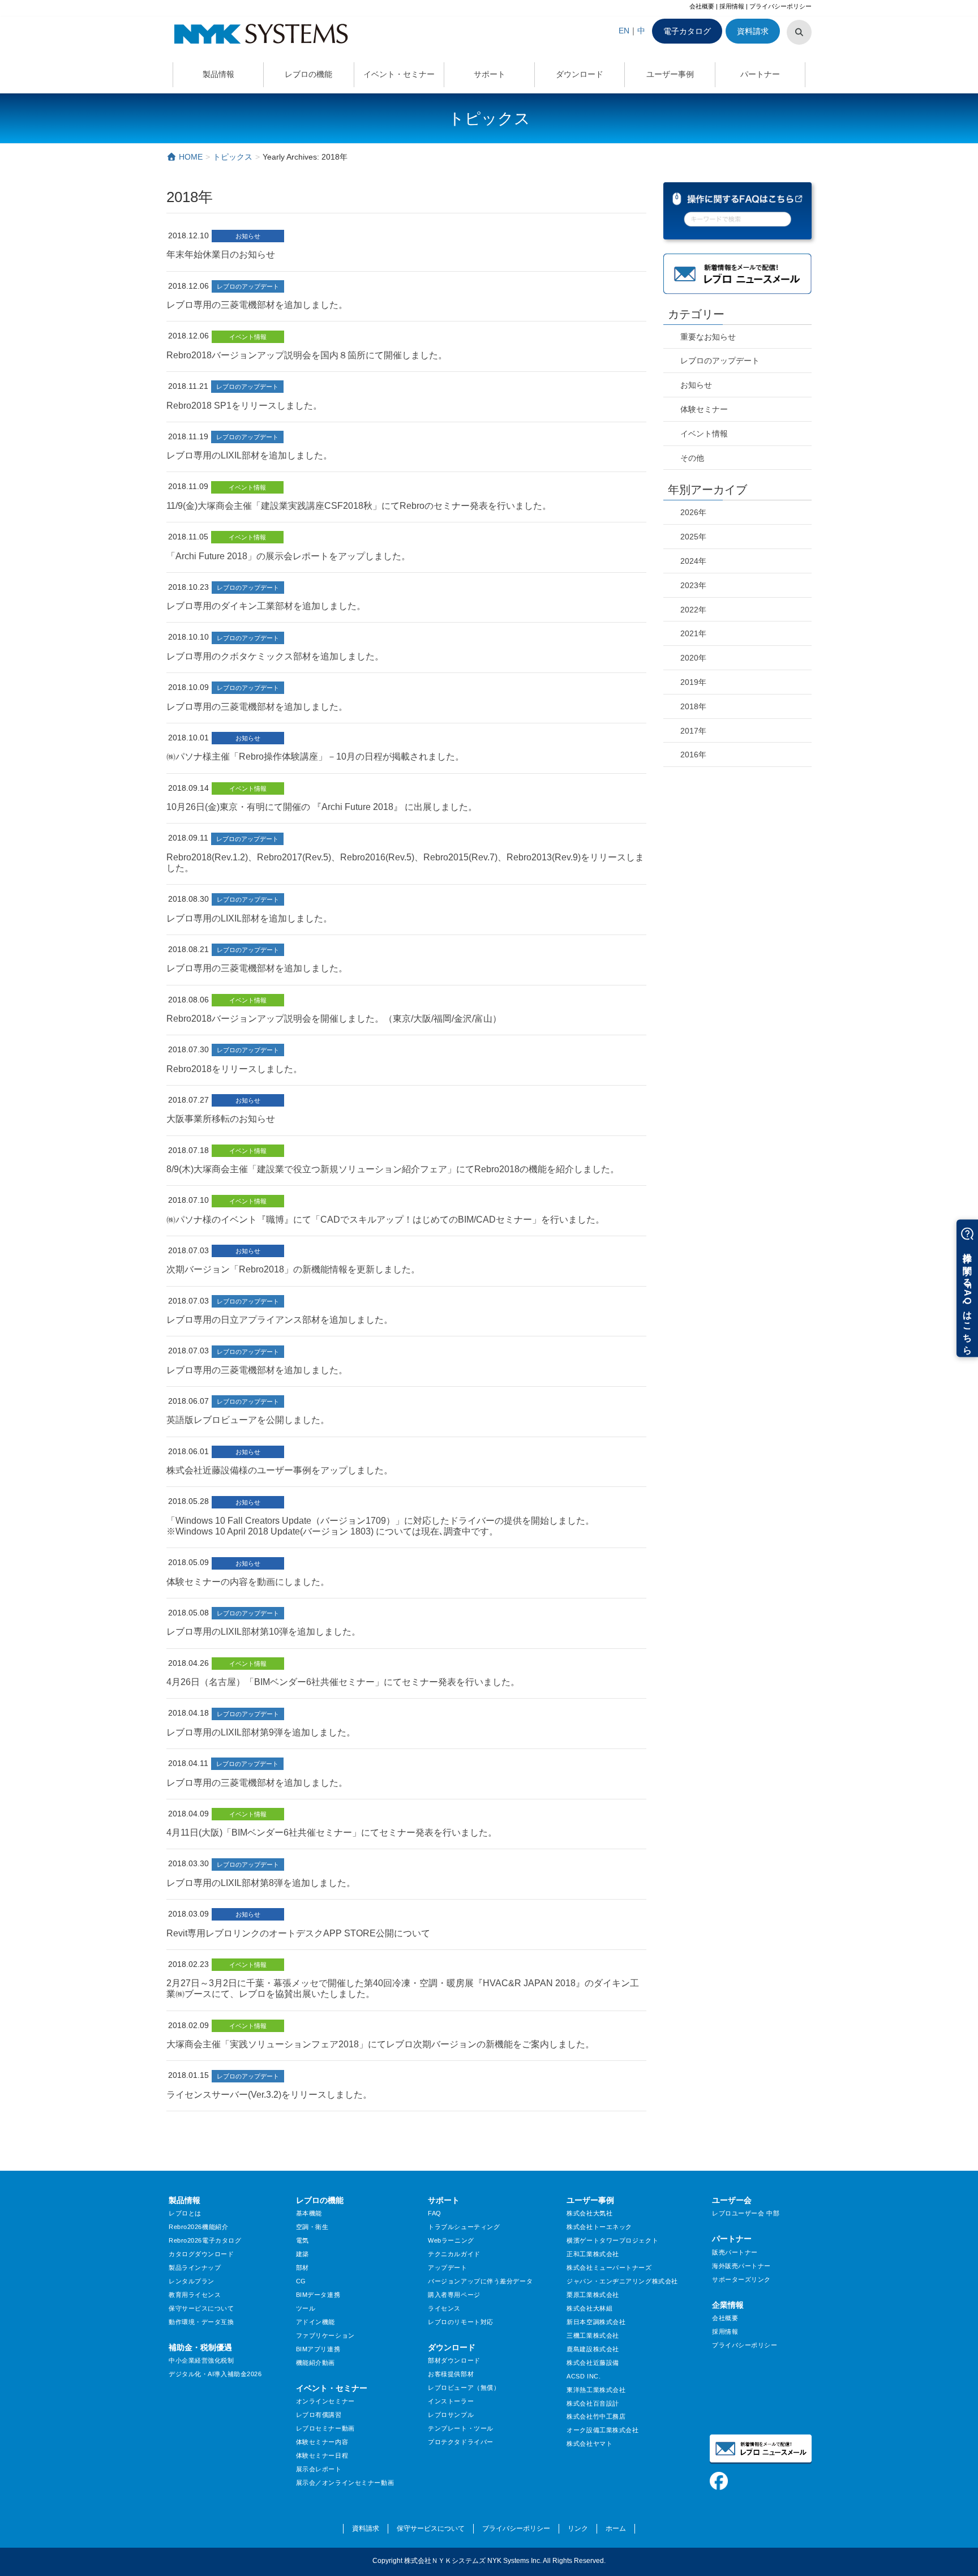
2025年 (693, 537)
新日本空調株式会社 (596, 2322)
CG (301, 2281)
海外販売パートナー (741, 2266)
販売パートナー (735, 2252)
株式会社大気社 (589, 2213)
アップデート (447, 2268)
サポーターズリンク (741, 2279)
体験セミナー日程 (322, 2455)
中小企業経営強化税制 (201, 2360)
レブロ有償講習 (319, 2415)
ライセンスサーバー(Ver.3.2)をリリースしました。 (269, 2095)
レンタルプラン (192, 2281)
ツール (306, 2308)
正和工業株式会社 (593, 2254)
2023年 (693, 585)
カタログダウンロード (201, 2254)
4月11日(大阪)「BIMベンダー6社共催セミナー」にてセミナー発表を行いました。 (332, 1833)
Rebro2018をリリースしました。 (234, 1069)
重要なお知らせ (708, 337)
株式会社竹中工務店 (596, 2416)
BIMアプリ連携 (318, 2349)
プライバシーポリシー (780, 6)
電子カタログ (687, 31)
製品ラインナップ (195, 2268)
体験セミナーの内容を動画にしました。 (248, 1582)
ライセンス (444, 2308)
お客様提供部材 (451, 2374)
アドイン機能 (316, 2322)
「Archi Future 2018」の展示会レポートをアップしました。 (288, 556)
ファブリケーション (325, 2335)
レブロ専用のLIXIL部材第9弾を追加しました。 (261, 1732)
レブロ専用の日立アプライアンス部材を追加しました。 (280, 1320)
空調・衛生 (312, 2227)
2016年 (693, 755)
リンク (578, 2528)
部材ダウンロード (454, 2360)
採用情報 (732, 6)
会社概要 (702, 6)
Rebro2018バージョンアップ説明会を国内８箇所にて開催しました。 (307, 355)
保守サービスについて (201, 2308)
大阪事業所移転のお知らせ (221, 1119)
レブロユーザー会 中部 (746, 2213)
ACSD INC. (584, 2376)
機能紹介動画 (316, 2363)
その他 (692, 458)
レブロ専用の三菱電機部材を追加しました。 (257, 305)
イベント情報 (248, 337)
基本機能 (309, 2213)
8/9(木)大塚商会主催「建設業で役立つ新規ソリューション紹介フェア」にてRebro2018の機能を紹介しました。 (393, 1169)
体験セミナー (704, 409)
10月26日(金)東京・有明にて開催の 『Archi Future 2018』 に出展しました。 (322, 807)
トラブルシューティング (464, 2227)
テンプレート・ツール (461, 2428)
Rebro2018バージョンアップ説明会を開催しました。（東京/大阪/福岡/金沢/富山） (334, 1019)
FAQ (435, 2213)
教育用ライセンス (195, 2295)
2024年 (693, 561)
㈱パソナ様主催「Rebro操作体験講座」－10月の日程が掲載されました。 (315, 756)
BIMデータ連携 (318, 2295)
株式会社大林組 (589, 2308)
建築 (303, 2254)
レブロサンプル (451, 2415)
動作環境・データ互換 (201, 2322)
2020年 (693, 658)
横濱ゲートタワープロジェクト (612, 2240)
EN (624, 31)
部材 (303, 2268)
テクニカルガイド (454, 2254)
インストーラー (451, 2401)
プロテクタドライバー (461, 2442)
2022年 (693, 610)
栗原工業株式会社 (593, 2295)
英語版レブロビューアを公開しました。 (248, 1420)
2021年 (693, 633)
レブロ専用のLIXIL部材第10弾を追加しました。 (263, 1632)
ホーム (616, 2528)
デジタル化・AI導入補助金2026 (215, 2374)
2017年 (693, 731)
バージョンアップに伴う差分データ (480, 2281)
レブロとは (185, 2213)
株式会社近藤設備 (593, 2363)
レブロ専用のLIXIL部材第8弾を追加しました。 (261, 1883)
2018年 (693, 706)
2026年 (693, 512)
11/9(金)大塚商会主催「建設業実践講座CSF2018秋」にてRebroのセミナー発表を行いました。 (359, 506)
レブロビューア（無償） (464, 2388)
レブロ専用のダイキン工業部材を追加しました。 (266, 606)
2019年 (693, 682)
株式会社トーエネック (599, 2227)
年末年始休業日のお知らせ (221, 254)
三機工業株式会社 (593, 2335)
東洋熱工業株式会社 (596, 2390)
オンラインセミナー (325, 2401)
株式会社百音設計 (593, 2403)
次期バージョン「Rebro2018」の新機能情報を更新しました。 (293, 1269)
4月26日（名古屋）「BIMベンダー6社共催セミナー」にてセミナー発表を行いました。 (343, 1682)
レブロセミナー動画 (325, 2428)
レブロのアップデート (248, 286)
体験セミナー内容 (322, 2442)
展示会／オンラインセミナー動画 (345, 2483)
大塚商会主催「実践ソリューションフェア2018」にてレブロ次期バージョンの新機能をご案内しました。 (380, 2044)
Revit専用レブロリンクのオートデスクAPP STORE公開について (298, 1933)
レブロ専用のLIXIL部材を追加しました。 (249, 455)
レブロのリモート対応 (461, 2322)
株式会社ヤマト (589, 2444)
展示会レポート (319, 2469)
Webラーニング (451, 2240)
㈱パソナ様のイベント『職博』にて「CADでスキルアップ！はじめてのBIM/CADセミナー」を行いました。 (385, 1220)
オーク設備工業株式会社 (602, 2430)
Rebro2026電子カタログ (205, 2240)
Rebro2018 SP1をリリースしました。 (244, 406)
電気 (303, 2240)
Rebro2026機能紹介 (198, 2227)
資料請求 (753, 31)
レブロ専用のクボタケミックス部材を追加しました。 (275, 656)
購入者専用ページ (454, 2295)
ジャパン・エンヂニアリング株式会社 (622, 2281)
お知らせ (248, 236)
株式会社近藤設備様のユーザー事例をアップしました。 (280, 1470)
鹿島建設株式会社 (593, 2349)
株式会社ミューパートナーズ (609, 2268)
